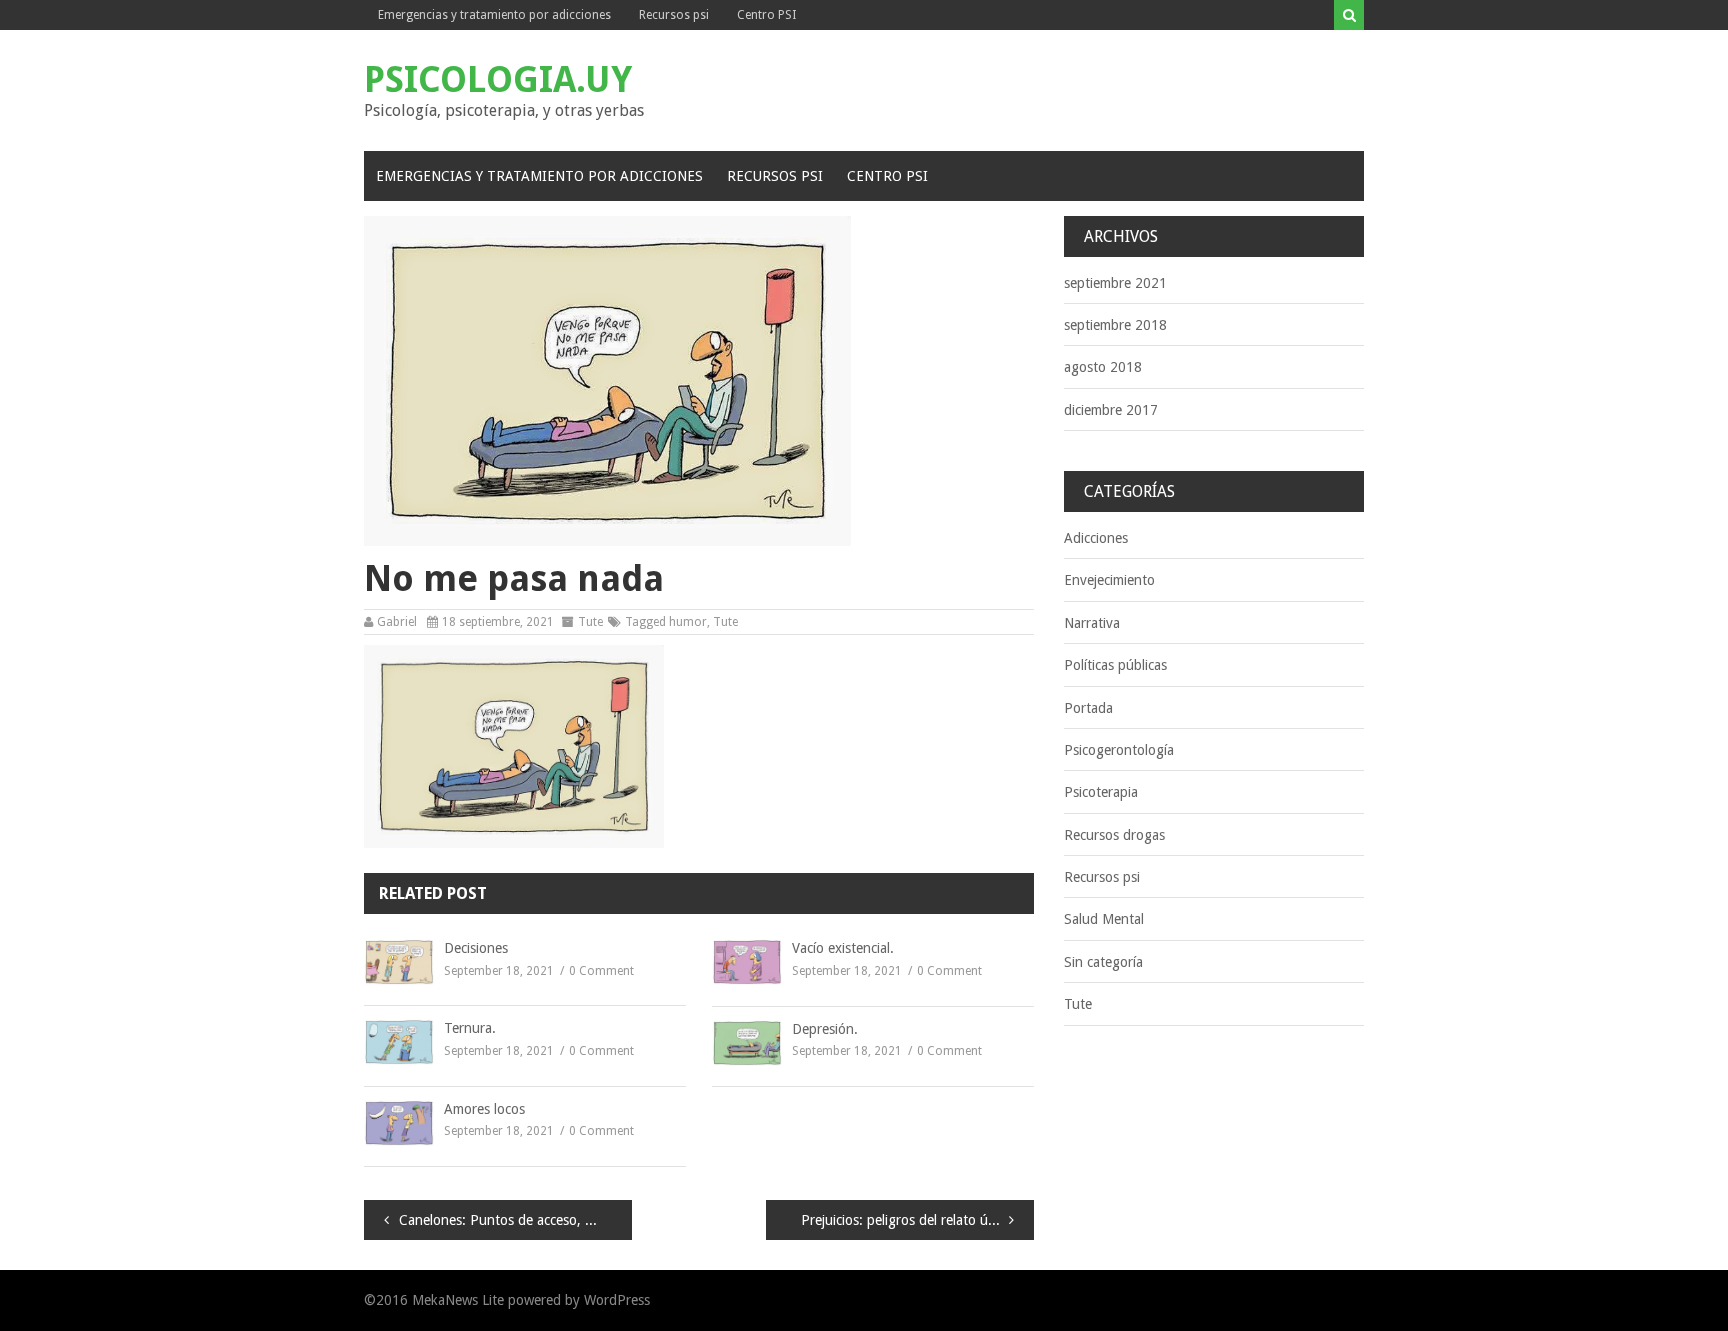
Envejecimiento (1109, 580)
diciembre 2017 (1111, 410)
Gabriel (397, 622)
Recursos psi (674, 15)
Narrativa (1092, 623)
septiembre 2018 (1115, 325)
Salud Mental (1104, 919)
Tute (590, 622)
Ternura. (470, 1028)
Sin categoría (1103, 962)
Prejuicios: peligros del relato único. (909, 1220)
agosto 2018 (1103, 367)
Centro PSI (766, 15)
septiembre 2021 (1115, 283)
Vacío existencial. (843, 948)
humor (688, 622)
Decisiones (476, 948)
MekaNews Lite (458, 1300)
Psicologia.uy (498, 79)
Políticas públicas (1115, 665)
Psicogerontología (1119, 750)
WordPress (617, 1300)
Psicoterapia (1101, 792)
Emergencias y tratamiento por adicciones (494, 15)
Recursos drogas (1114, 835)
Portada (1088, 708)
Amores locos (484, 1109)
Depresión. (825, 1029)
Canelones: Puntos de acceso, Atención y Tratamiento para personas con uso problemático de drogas (515, 1220)
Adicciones (1096, 538)
